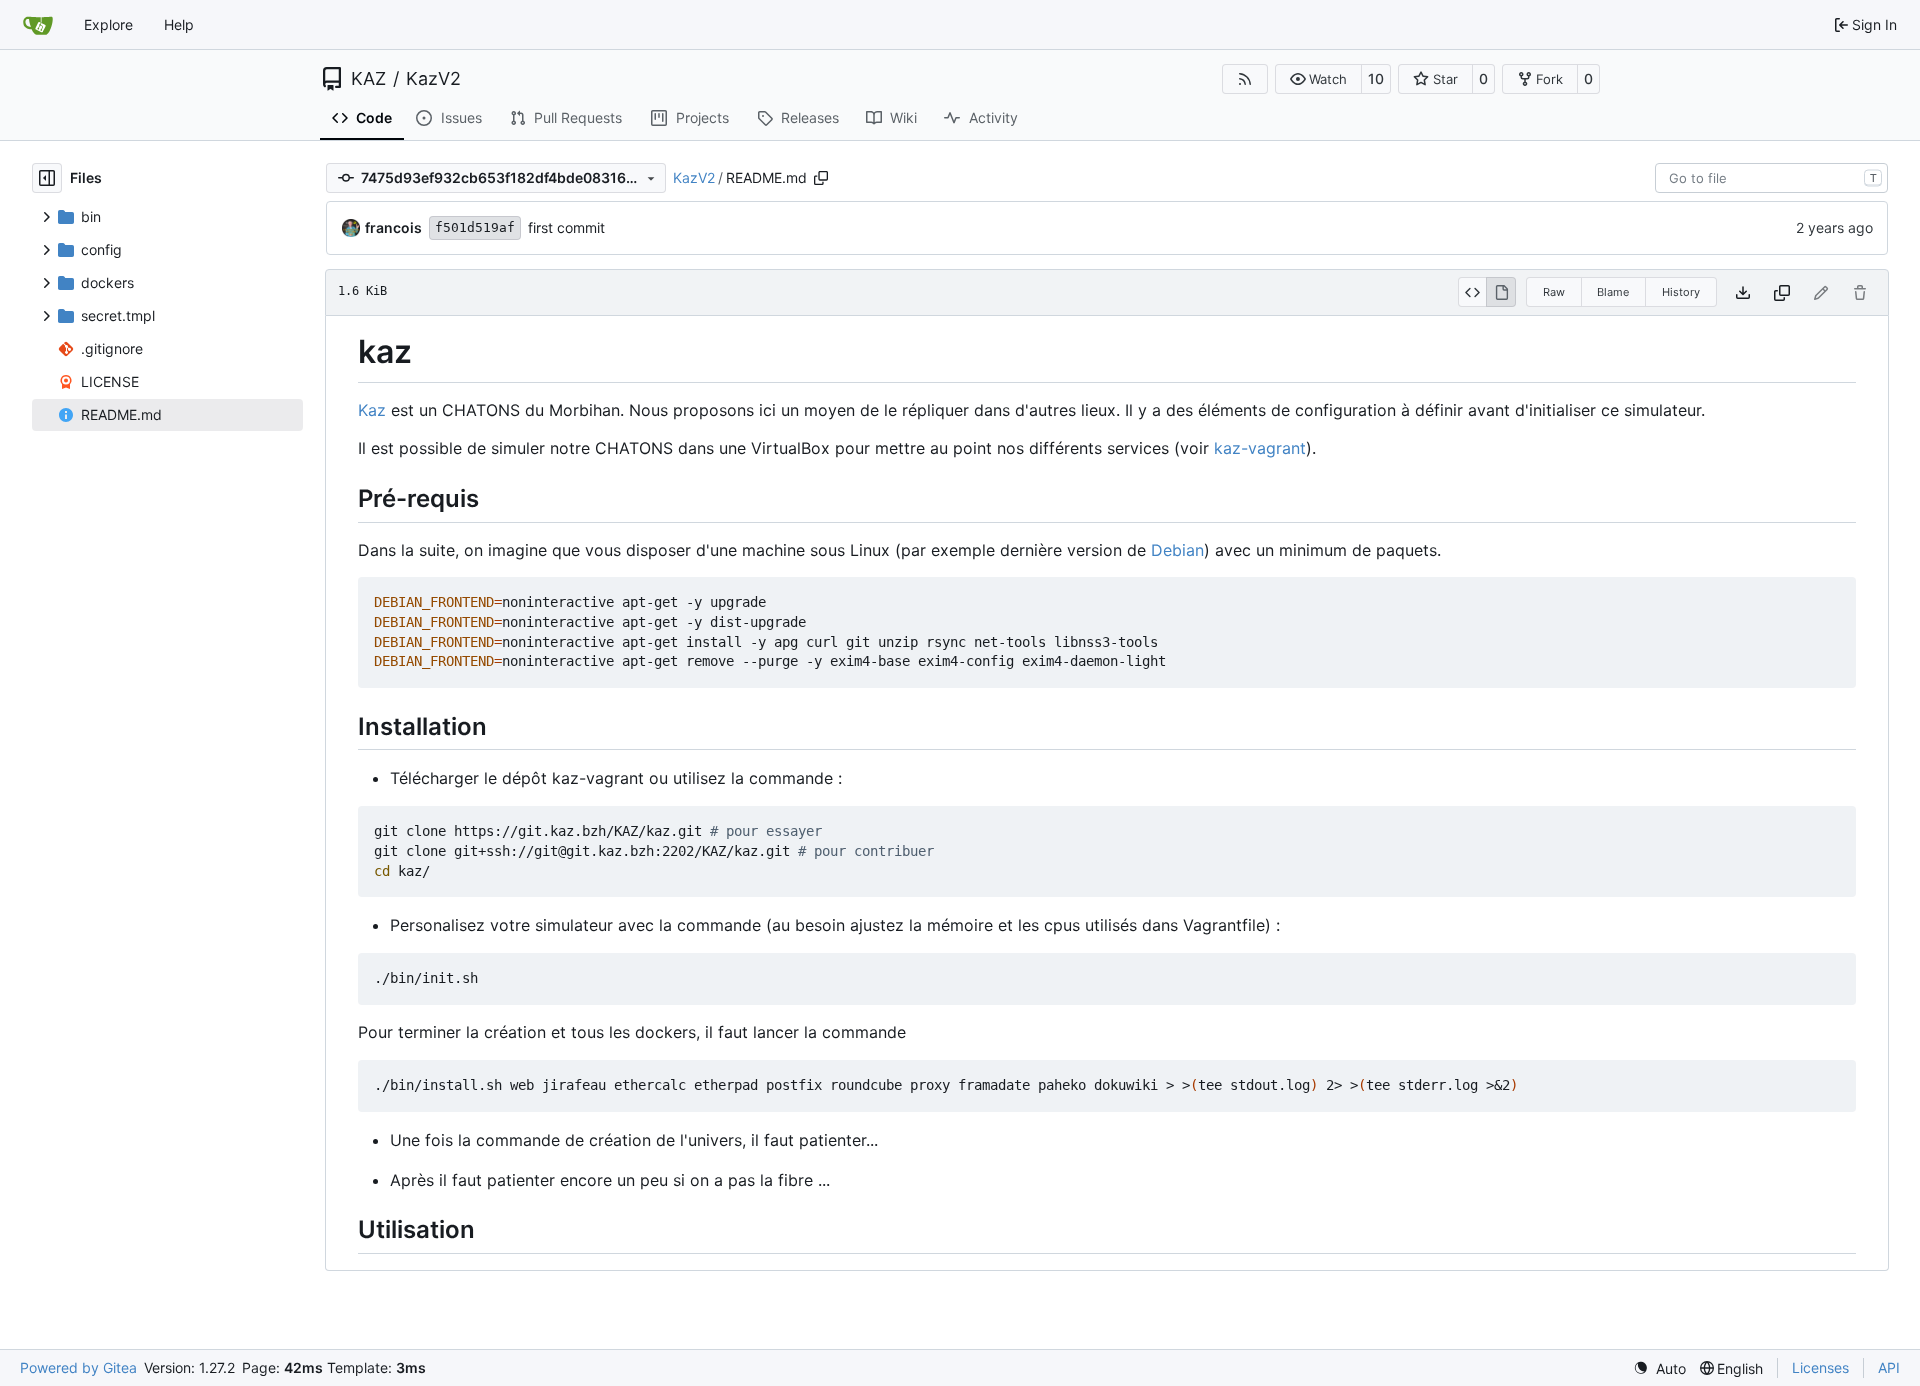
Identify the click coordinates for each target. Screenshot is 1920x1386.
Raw (1554, 292)
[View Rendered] (1501, 292)
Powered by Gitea (78, 1367)
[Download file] (1743, 292)
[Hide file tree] (47, 178)
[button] (1318, 79)
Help (179, 24)
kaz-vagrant (1260, 448)
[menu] (1659, 1368)
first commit (566, 227)
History (1681, 292)
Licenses (1820, 1367)
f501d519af (475, 227)
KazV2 (433, 79)
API (1889, 1367)
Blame (1613, 292)
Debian (1177, 550)
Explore (108, 24)
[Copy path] (821, 178)
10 (1376, 78)
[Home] (38, 25)
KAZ (368, 79)
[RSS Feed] (1245, 79)
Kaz (372, 410)
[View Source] (1472, 292)
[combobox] (1771, 178)
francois (393, 227)
